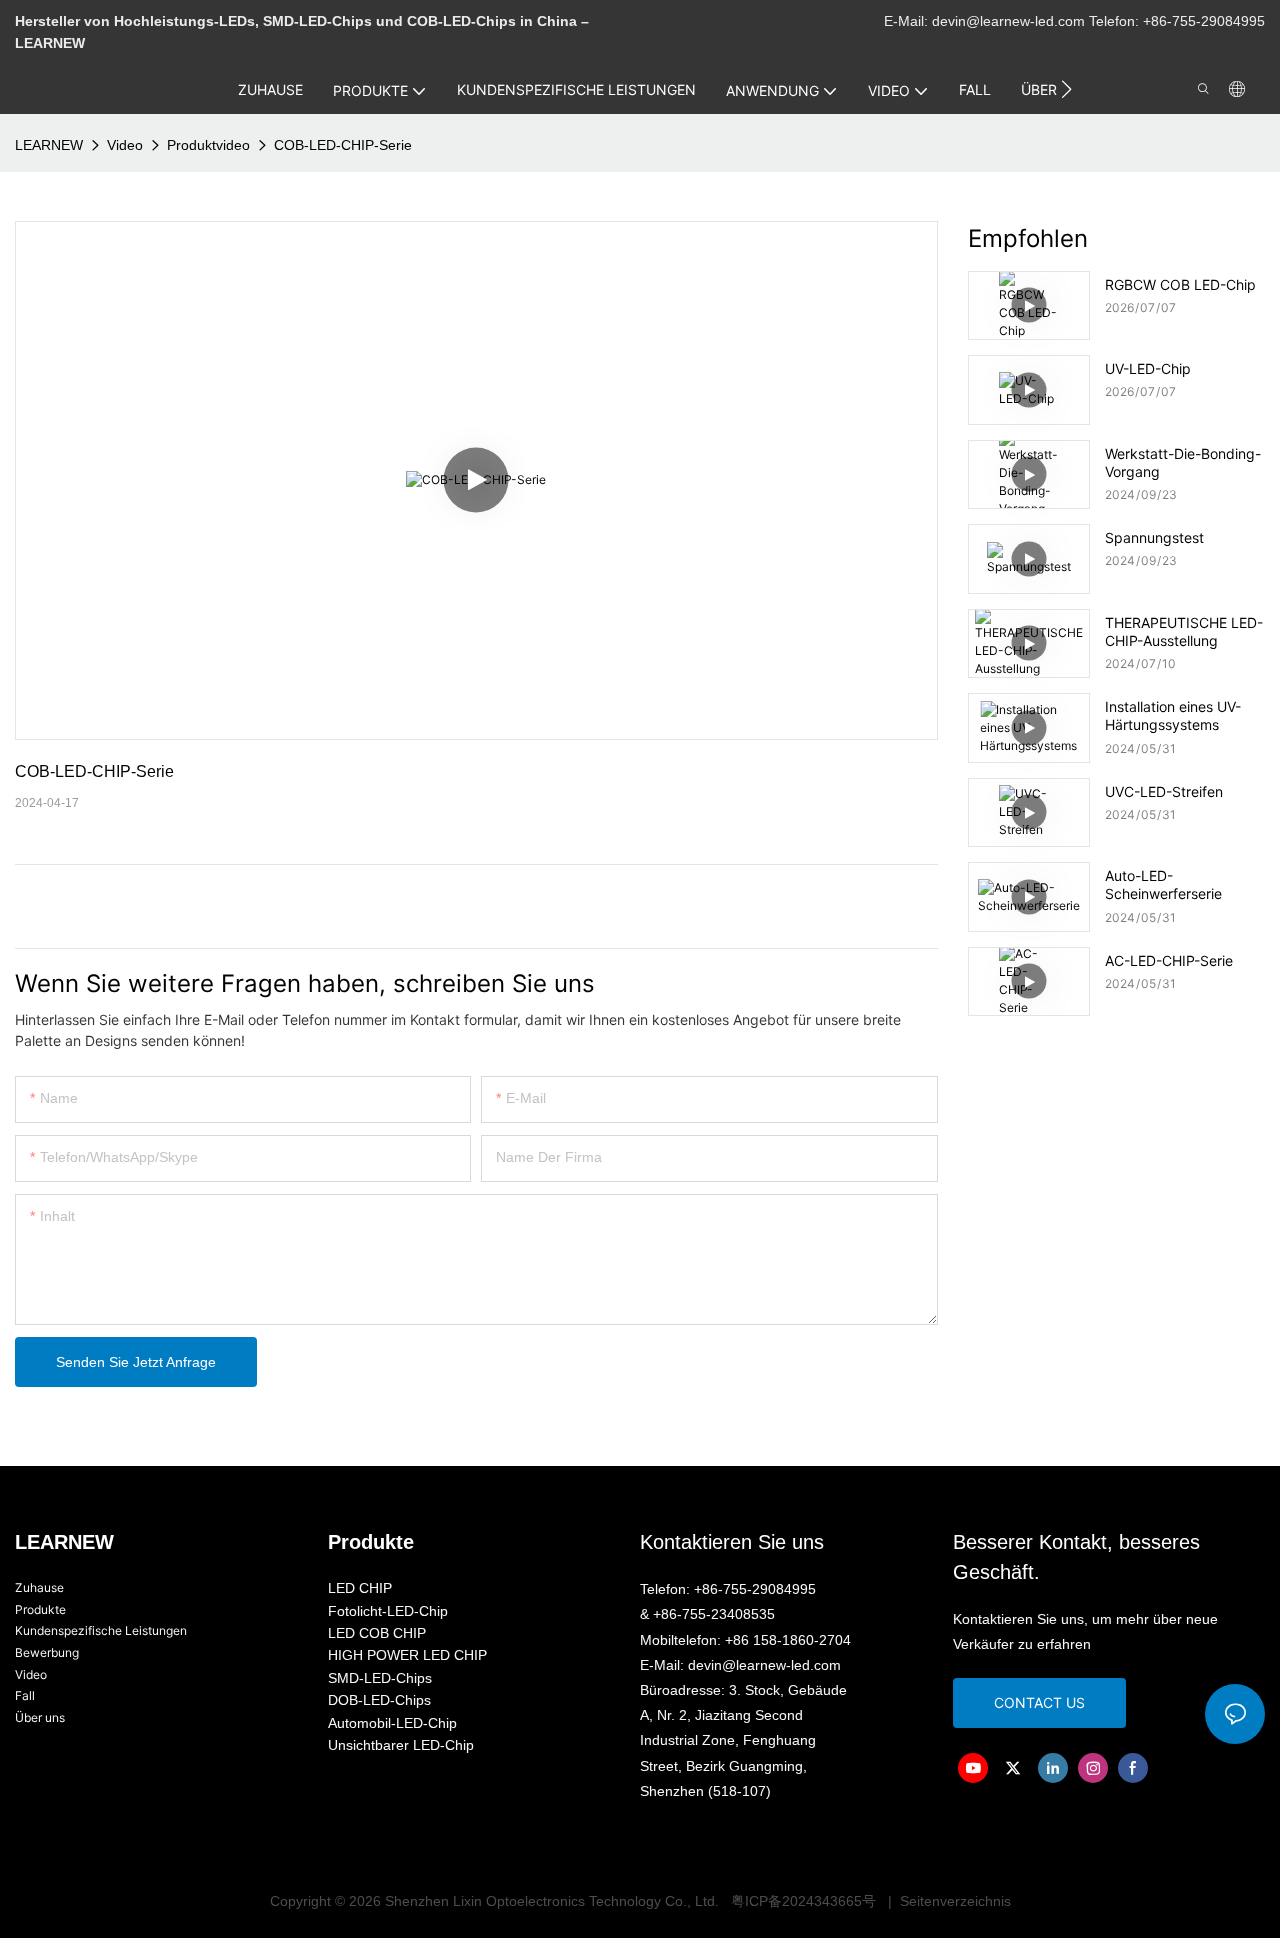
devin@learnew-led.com (1010, 21)
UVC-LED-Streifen (1164, 791)
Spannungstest (1154, 537)
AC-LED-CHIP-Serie (1169, 960)
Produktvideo (208, 145)
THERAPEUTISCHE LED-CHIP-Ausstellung (1184, 631)
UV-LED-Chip (1148, 368)
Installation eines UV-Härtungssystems (1173, 715)
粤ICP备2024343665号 (803, 1901)
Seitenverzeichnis (953, 1901)
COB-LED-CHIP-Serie (343, 145)
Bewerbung (47, 1652)
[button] (1066, 89)
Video (125, 145)
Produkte (40, 1609)
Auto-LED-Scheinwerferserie (1163, 884)
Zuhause (39, 1587)
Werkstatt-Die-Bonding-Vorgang (1183, 462)
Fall (25, 1695)
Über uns (40, 1717)
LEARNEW (49, 145)
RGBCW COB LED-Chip (1180, 284)
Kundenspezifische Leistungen (101, 1630)
